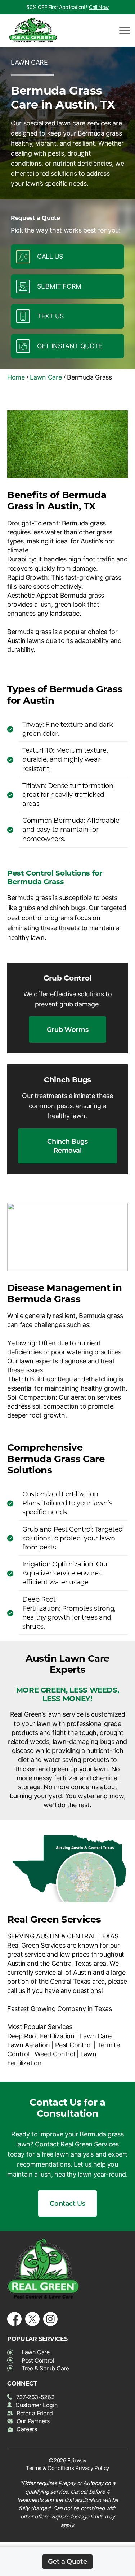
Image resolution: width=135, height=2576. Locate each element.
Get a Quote (67, 2561)
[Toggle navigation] (122, 31)
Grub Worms (67, 1029)
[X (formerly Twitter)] (32, 2317)
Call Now (99, 7)
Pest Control (38, 2360)
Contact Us (67, 2203)
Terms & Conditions (50, 2468)
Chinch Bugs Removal (67, 1146)
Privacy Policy (92, 2468)
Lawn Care (46, 377)
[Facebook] (14, 2317)
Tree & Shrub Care (45, 2368)
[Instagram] (50, 2317)
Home (16, 377)
